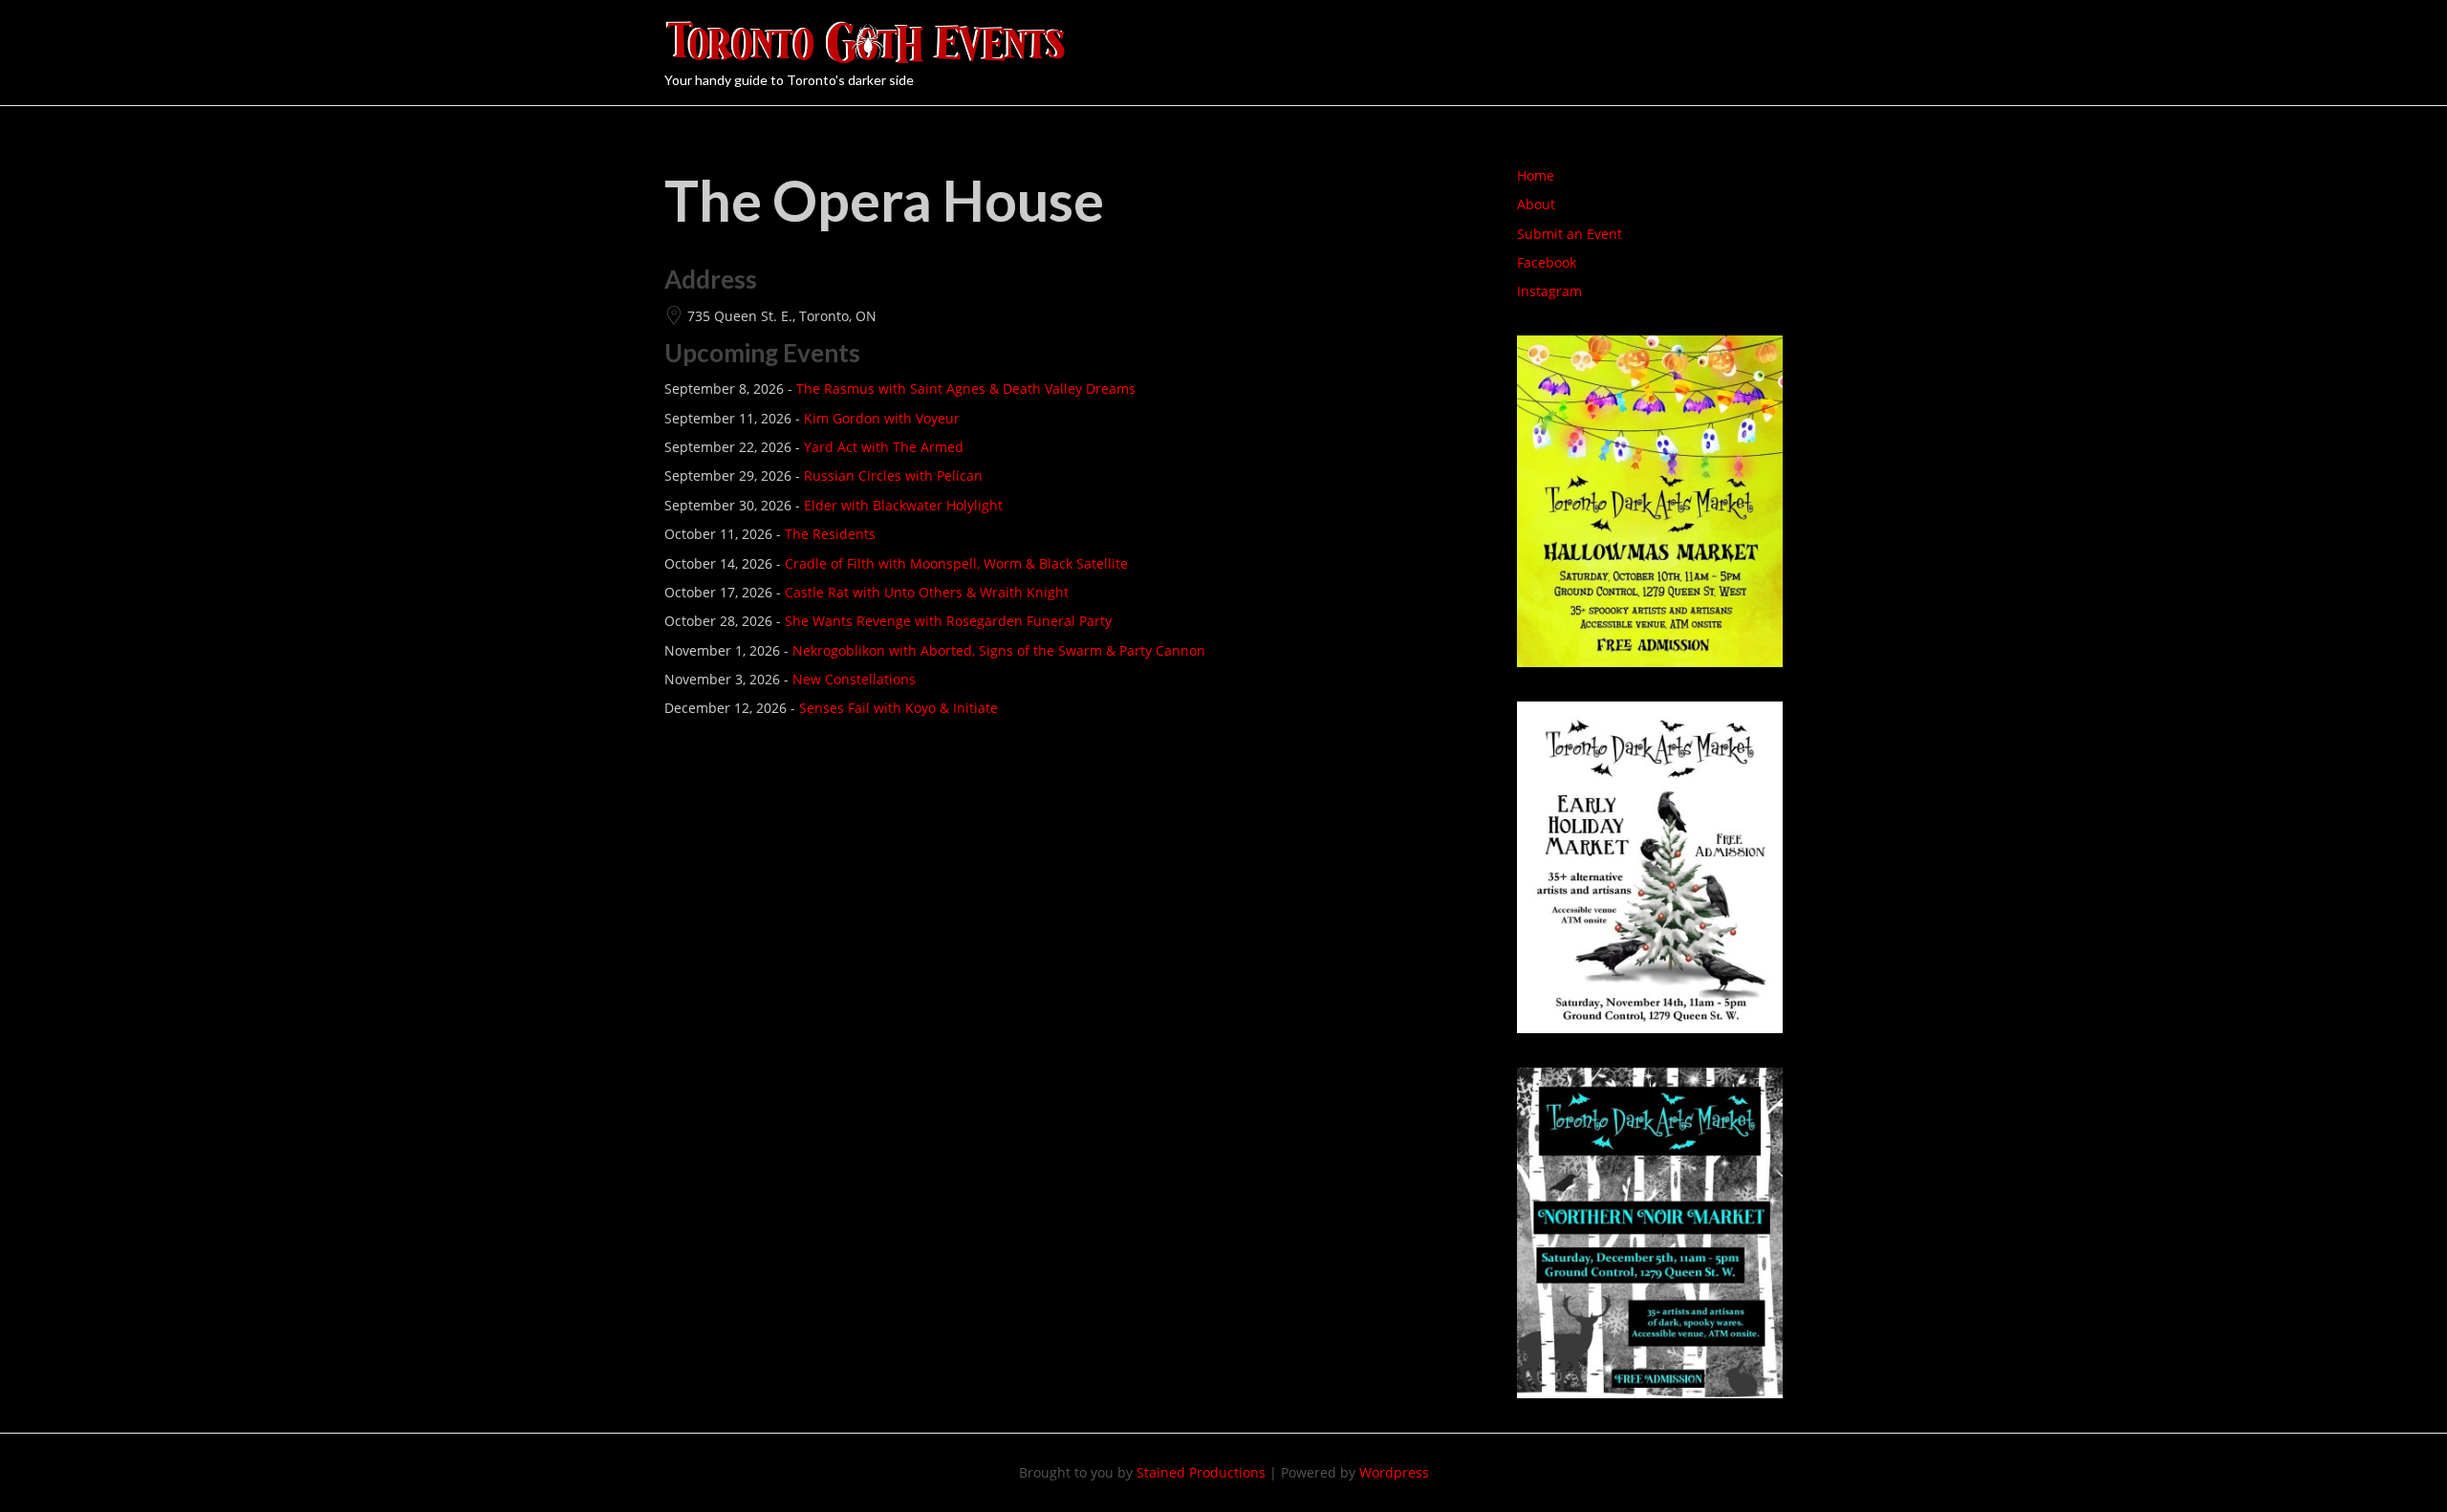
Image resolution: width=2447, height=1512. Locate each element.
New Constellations (854, 679)
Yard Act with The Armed (884, 447)
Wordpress (1394, 1472)
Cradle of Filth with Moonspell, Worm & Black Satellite (956, 563)
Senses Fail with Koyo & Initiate (899, 708)
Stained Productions (1201, 1472)
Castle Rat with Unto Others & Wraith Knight (927, 592)
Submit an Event (1570, 234)
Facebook (1547, 262)
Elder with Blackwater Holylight (903, 505)
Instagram (1549, 291)
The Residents (830, 534)
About (1536, 204)
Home (1536, 175)
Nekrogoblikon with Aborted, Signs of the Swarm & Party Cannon (999, 650)
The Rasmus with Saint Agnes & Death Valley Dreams (966, 389)
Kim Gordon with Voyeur (882, 418)
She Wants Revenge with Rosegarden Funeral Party (948, 621)
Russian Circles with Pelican (893, 475)
